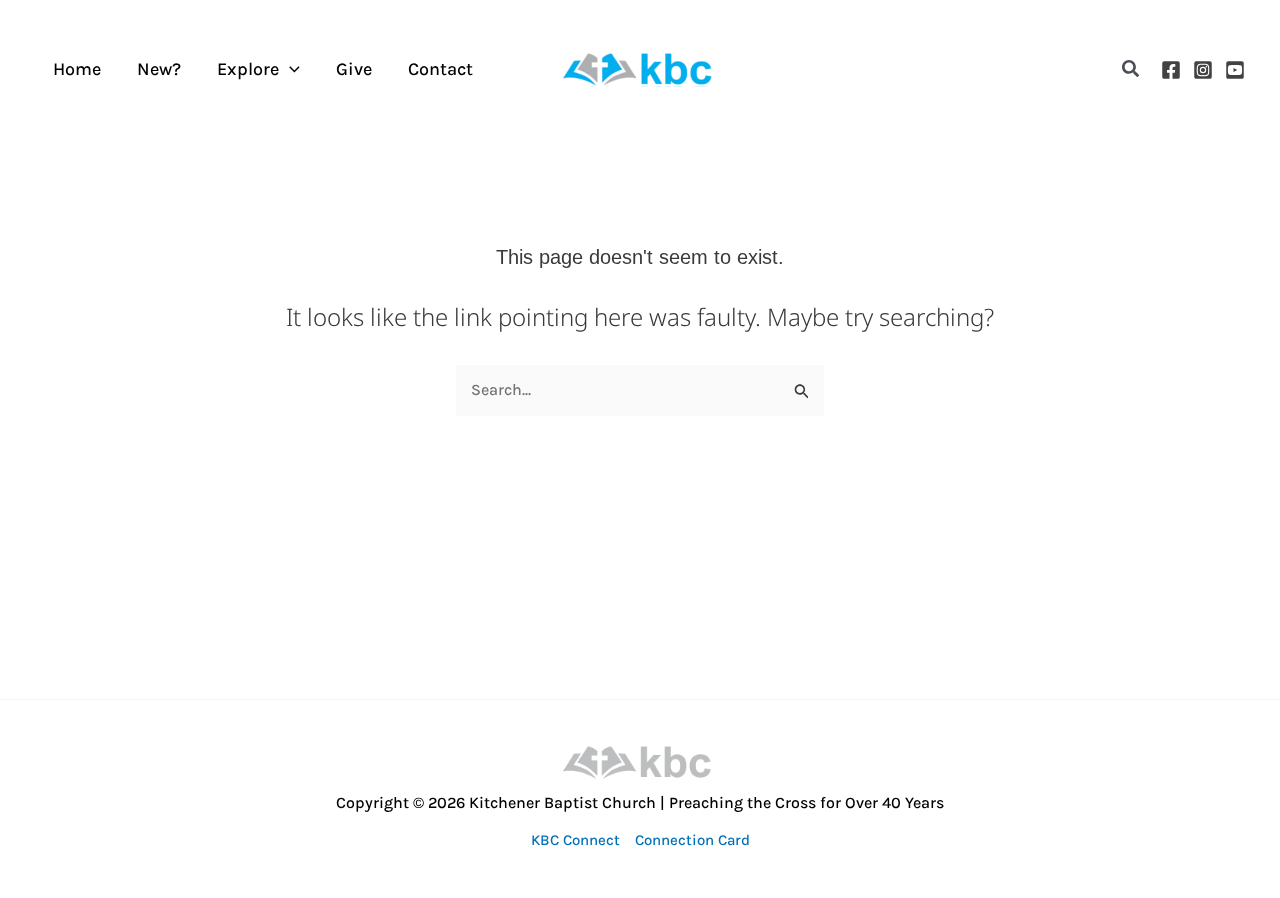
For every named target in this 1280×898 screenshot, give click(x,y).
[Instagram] (1203, 70)
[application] (289, 69)
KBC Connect (575, 840)
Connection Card (692, 840)
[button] (1131, 69)
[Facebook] (1171, 70)
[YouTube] (1235, 70)
